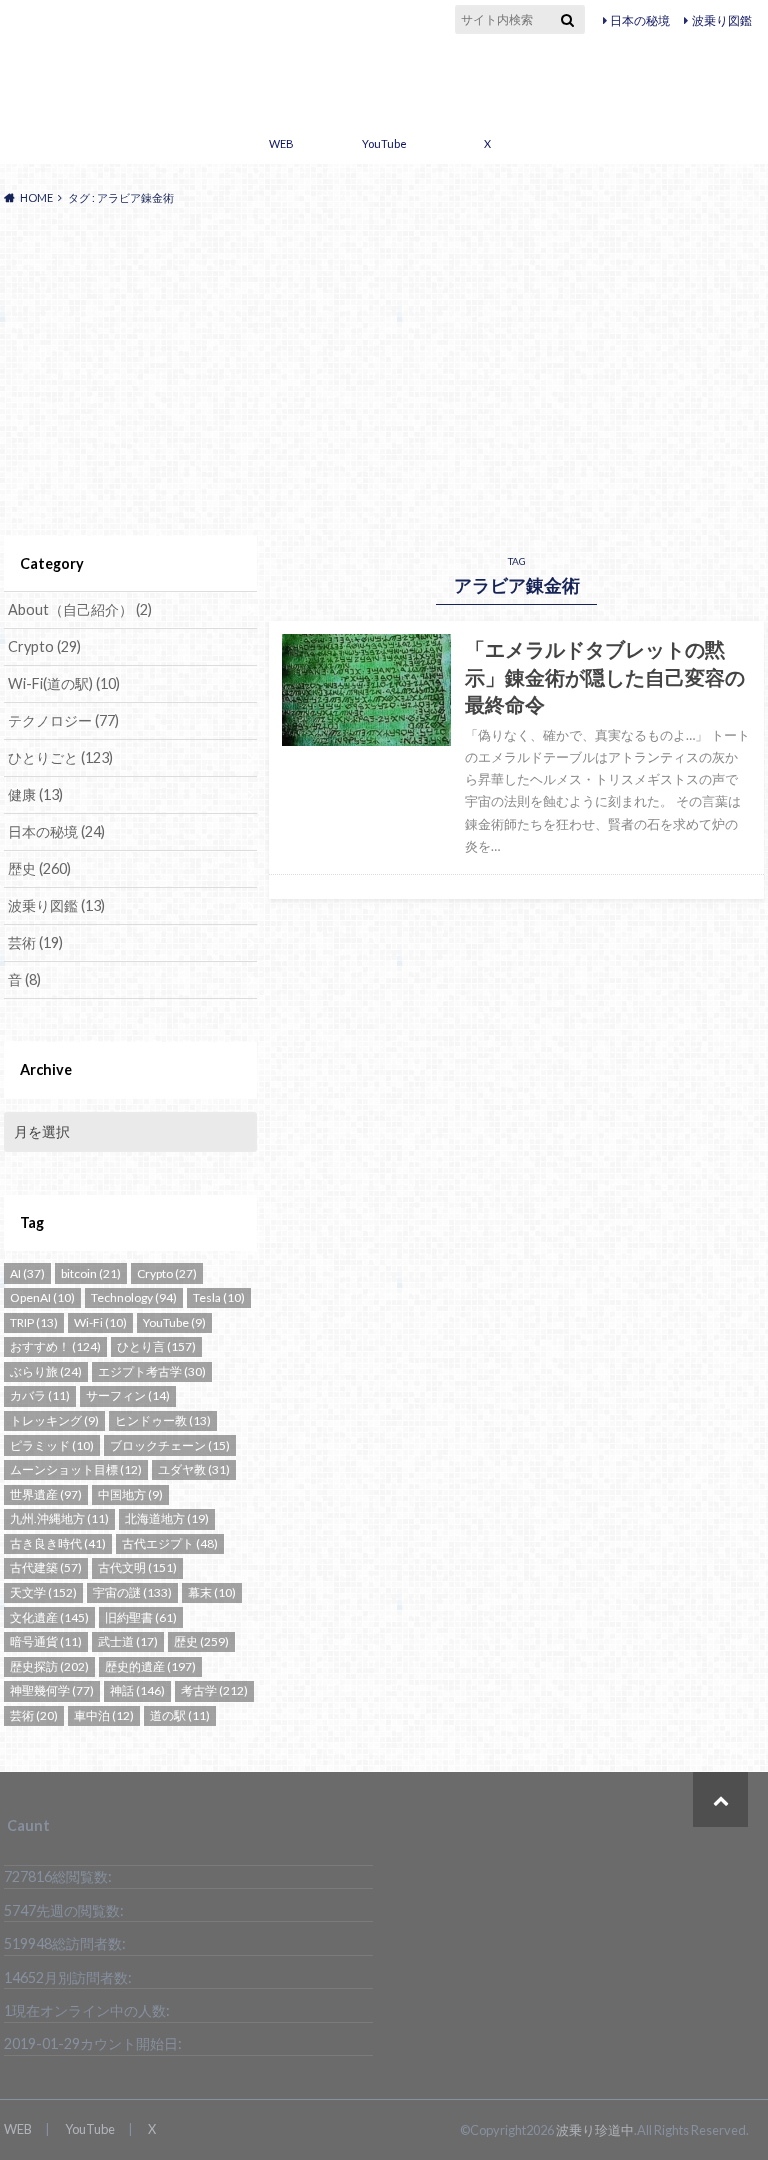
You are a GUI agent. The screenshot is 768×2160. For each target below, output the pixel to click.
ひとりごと (60, 757)
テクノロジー (63, 720)
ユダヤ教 (194, 1469)
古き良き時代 (58, 1543)
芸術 (35, 942)
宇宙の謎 (132, 1592)
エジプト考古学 (152, 1371)
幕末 (212, 1592)
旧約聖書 (141, 1617)
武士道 (128, 1641)
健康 (35, 794)
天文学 (43, 1592)
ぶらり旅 (46, 1371)
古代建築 (46, 1567)
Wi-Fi (100, 1322)
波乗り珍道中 (384, 77)
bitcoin (91, 1273)
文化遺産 (49, 1617)
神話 (137, 1690)
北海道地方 (167, 1518)
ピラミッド (52, 1445)
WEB (281, 143)
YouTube (384, 143)
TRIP (34, 1322)
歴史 (39, 868)
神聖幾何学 (52, 1690)
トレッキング (54, 1420)
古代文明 (137, 1567)
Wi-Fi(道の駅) (64, 683)
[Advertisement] (384, 372)
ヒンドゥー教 (163, 1420)
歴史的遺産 (150, 1666)
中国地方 (130, 1494)
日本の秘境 (640, 20)
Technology (134, 1297)
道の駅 (180, 1715)
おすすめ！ (55, 1346)
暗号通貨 (46, 1641)
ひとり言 (156, 1346)
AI (27, 1273)
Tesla (219, 1297)
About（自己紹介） (80, 609)
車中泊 (104, 1715)
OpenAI (42, 1297)
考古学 (214, 1690)
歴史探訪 (49, 1666)
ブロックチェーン (170, 1445)
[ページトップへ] (720, 1799)
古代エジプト (170, 1543)
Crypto (44, 646)
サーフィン (128, 1395)
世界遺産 (46, 1494)
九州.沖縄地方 (59, 1518)
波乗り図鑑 (722, 20)
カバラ (40, 1395)
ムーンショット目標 (76, 1469)
